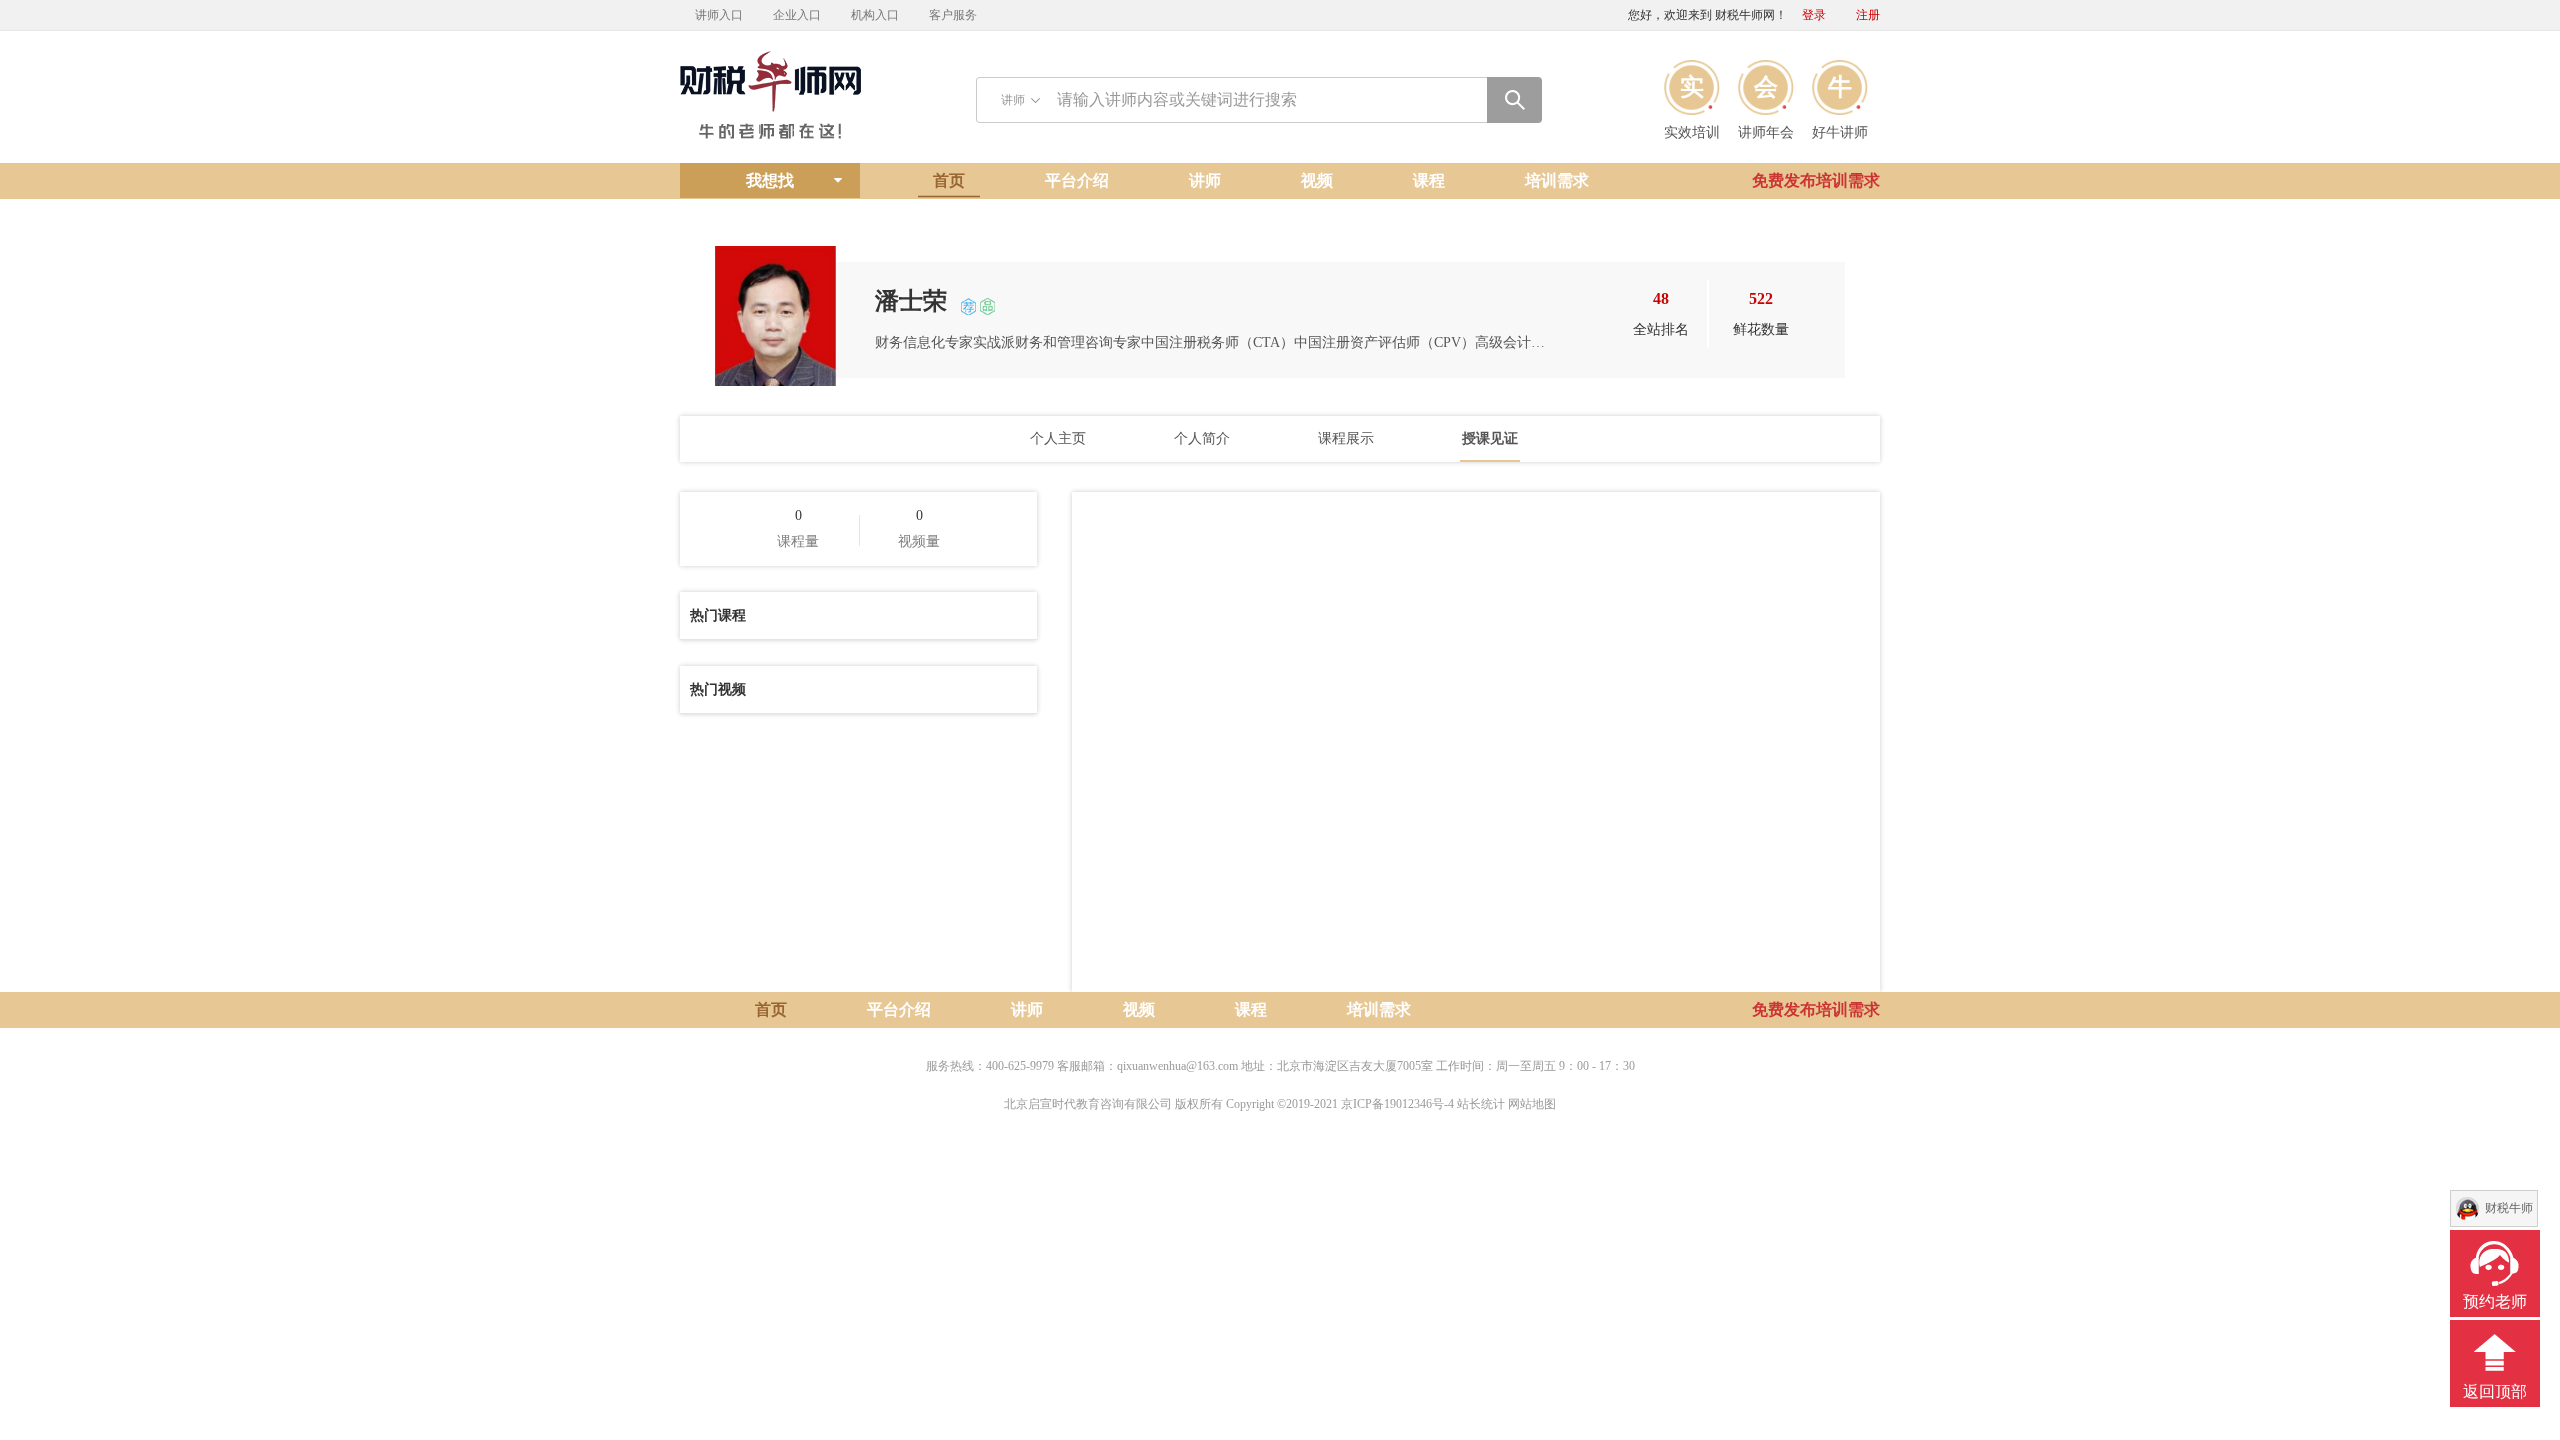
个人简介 (1202, 438)
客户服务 (953, 15)
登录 (1814, 15)
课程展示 (1346, 438)
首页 (949, 180)
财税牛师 (2509, 1208)
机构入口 (875, 15)
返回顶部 (2495, 1391)
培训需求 (1557, 180)
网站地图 (1532, 1104)
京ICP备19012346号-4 (1397, 1104)
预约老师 (2495, 1301)
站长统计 (1481, 1104)
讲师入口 (719, 15)
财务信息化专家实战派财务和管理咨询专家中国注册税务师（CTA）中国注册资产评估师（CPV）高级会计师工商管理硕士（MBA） (1210, 342)
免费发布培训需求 (1816, 180)
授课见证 (1490, 438)
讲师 (1205, 180)
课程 (1429, 180)
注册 (1868, 15)
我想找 (770, 180)
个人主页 (1058, 438)
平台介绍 (1077, 180)
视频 (1317, 180)
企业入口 (797, 15)
